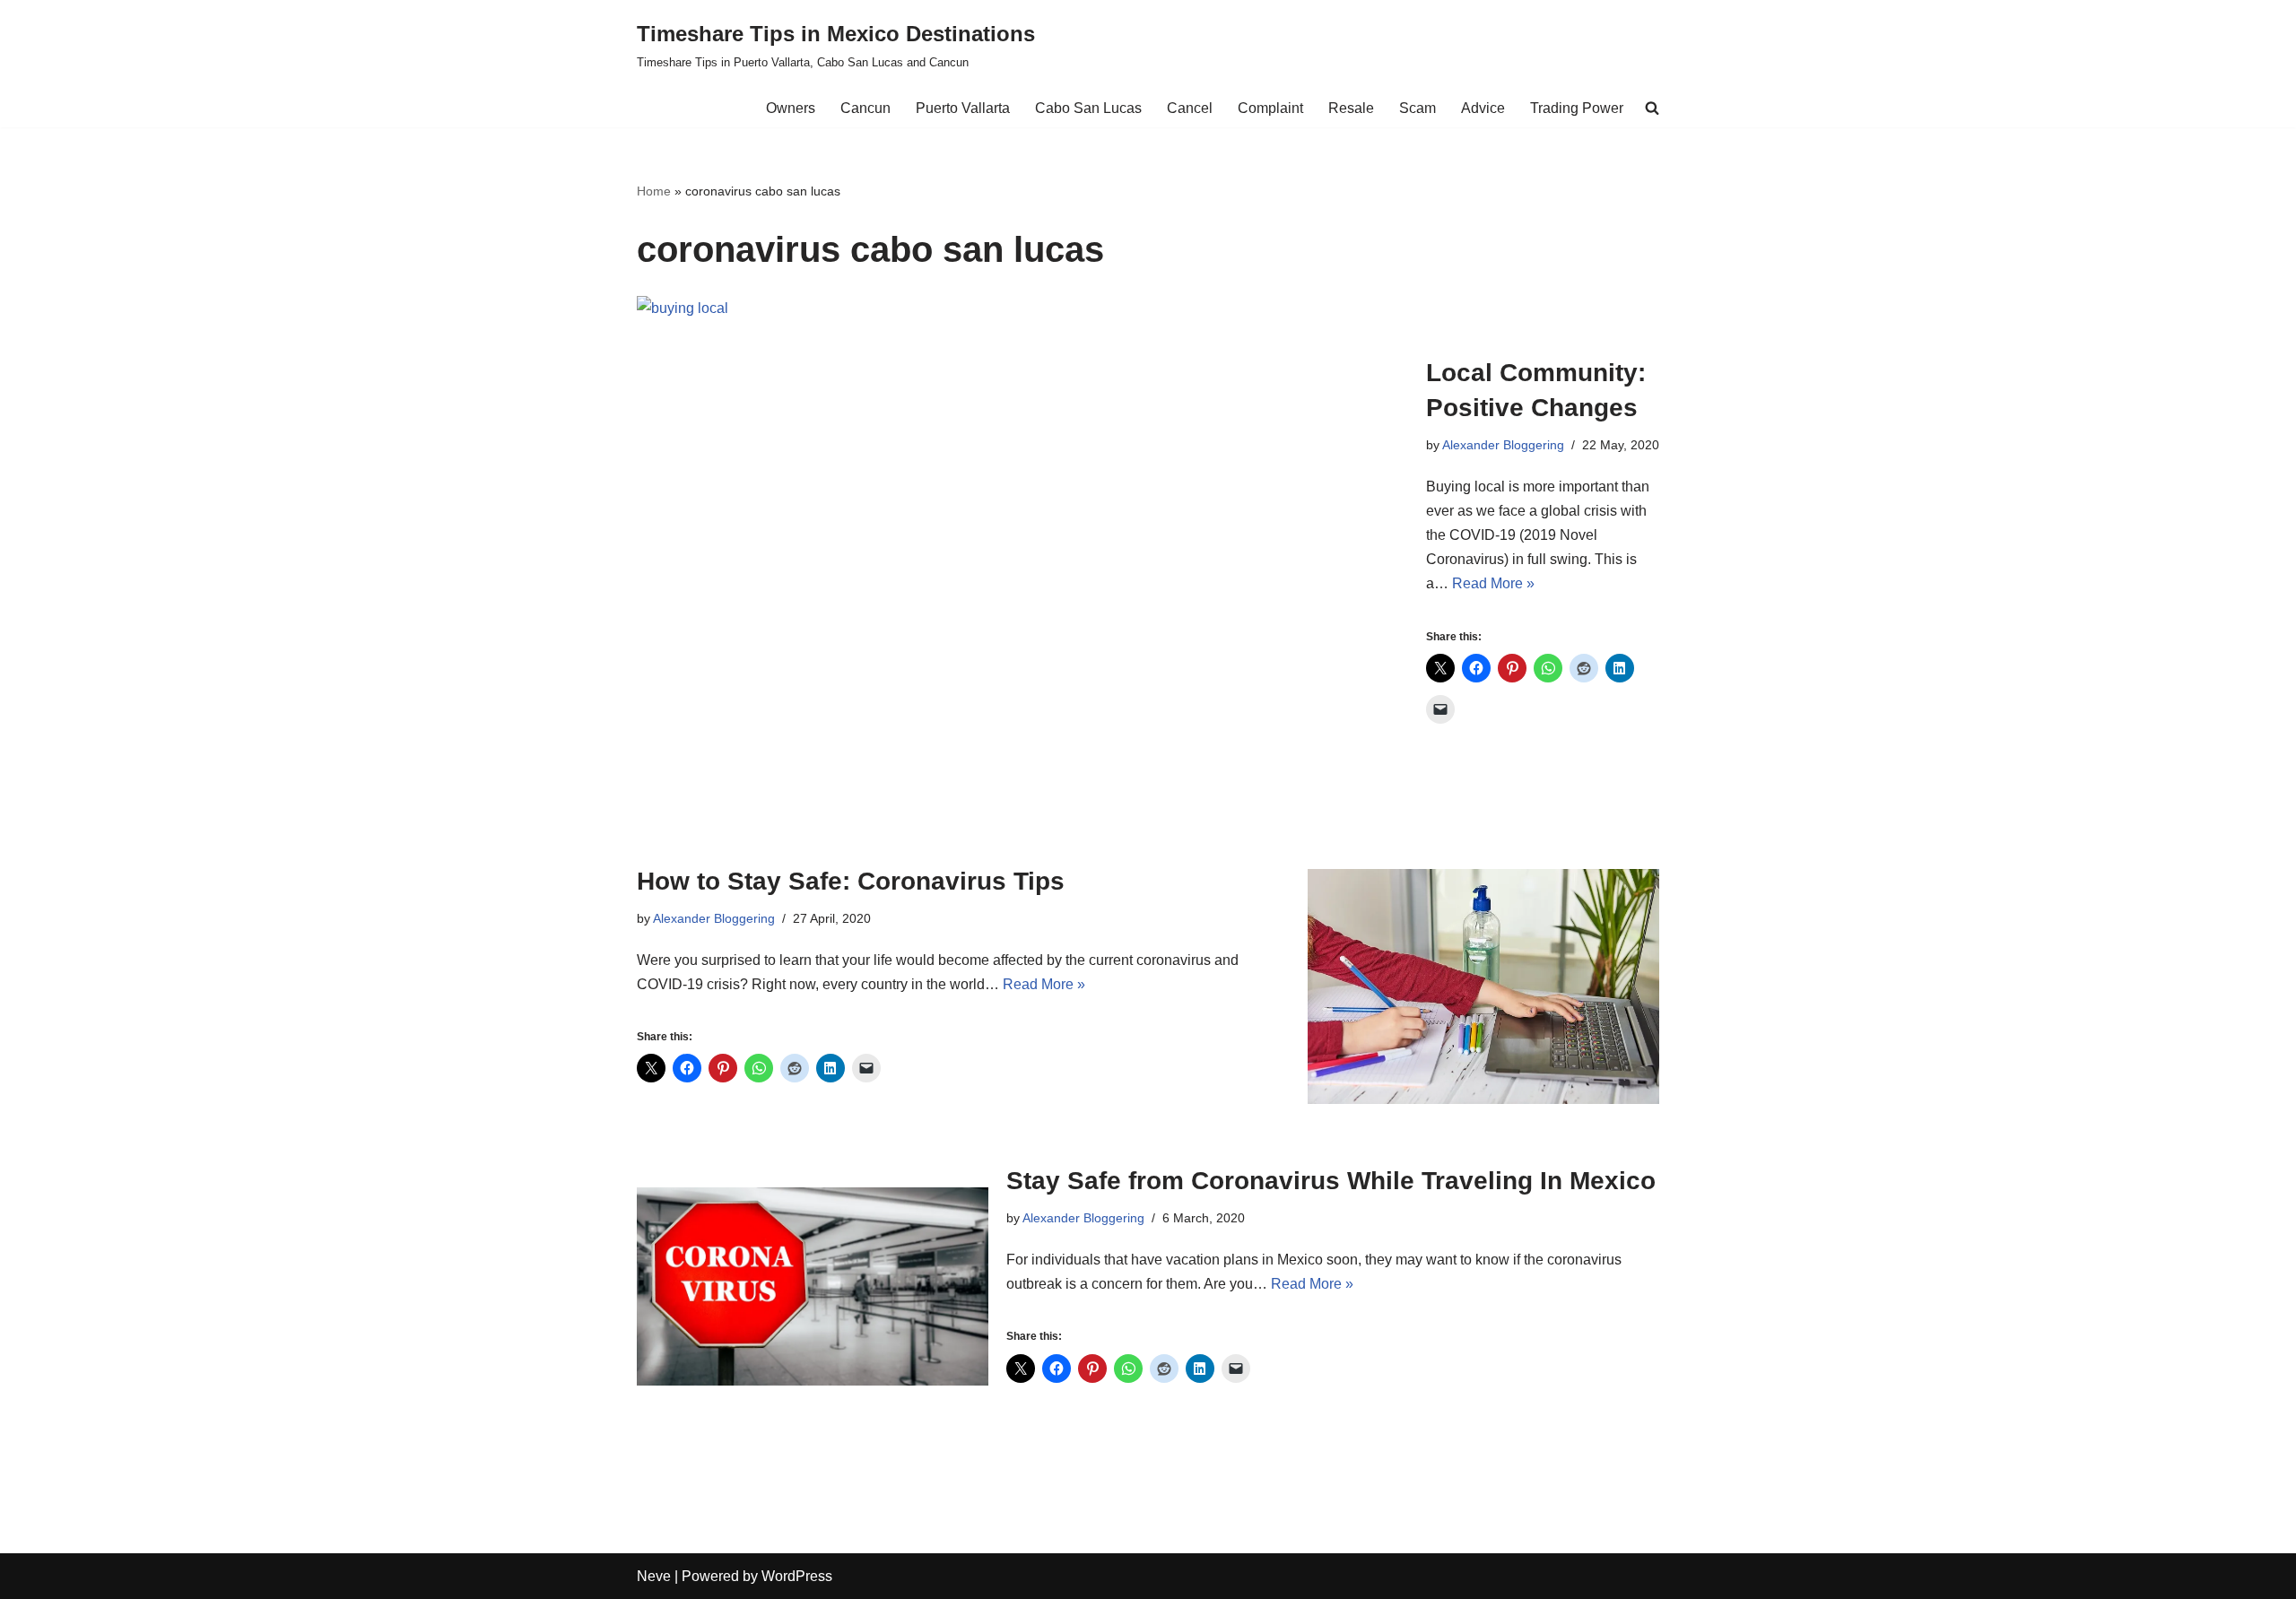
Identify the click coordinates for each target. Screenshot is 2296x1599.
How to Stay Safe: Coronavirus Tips (851, 881)
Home (654, 191)
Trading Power (1577, 108)
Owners (791, 108)
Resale (1351, 108)
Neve (654, 1576)
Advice (1483, 108)
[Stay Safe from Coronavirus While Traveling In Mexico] (813, 1286)
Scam (1418, 108)
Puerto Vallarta (963, 108)
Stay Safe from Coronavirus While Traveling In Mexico (1331, 1181)
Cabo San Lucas (1088, 108)
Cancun (865, 108)
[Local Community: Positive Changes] (1022, 553)
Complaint (1270, 108)
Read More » (1493, 583)
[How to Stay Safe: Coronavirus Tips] (1483, 986)
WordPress (797, 1576)
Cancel (1190, 108)
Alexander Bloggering (1503, 445)
